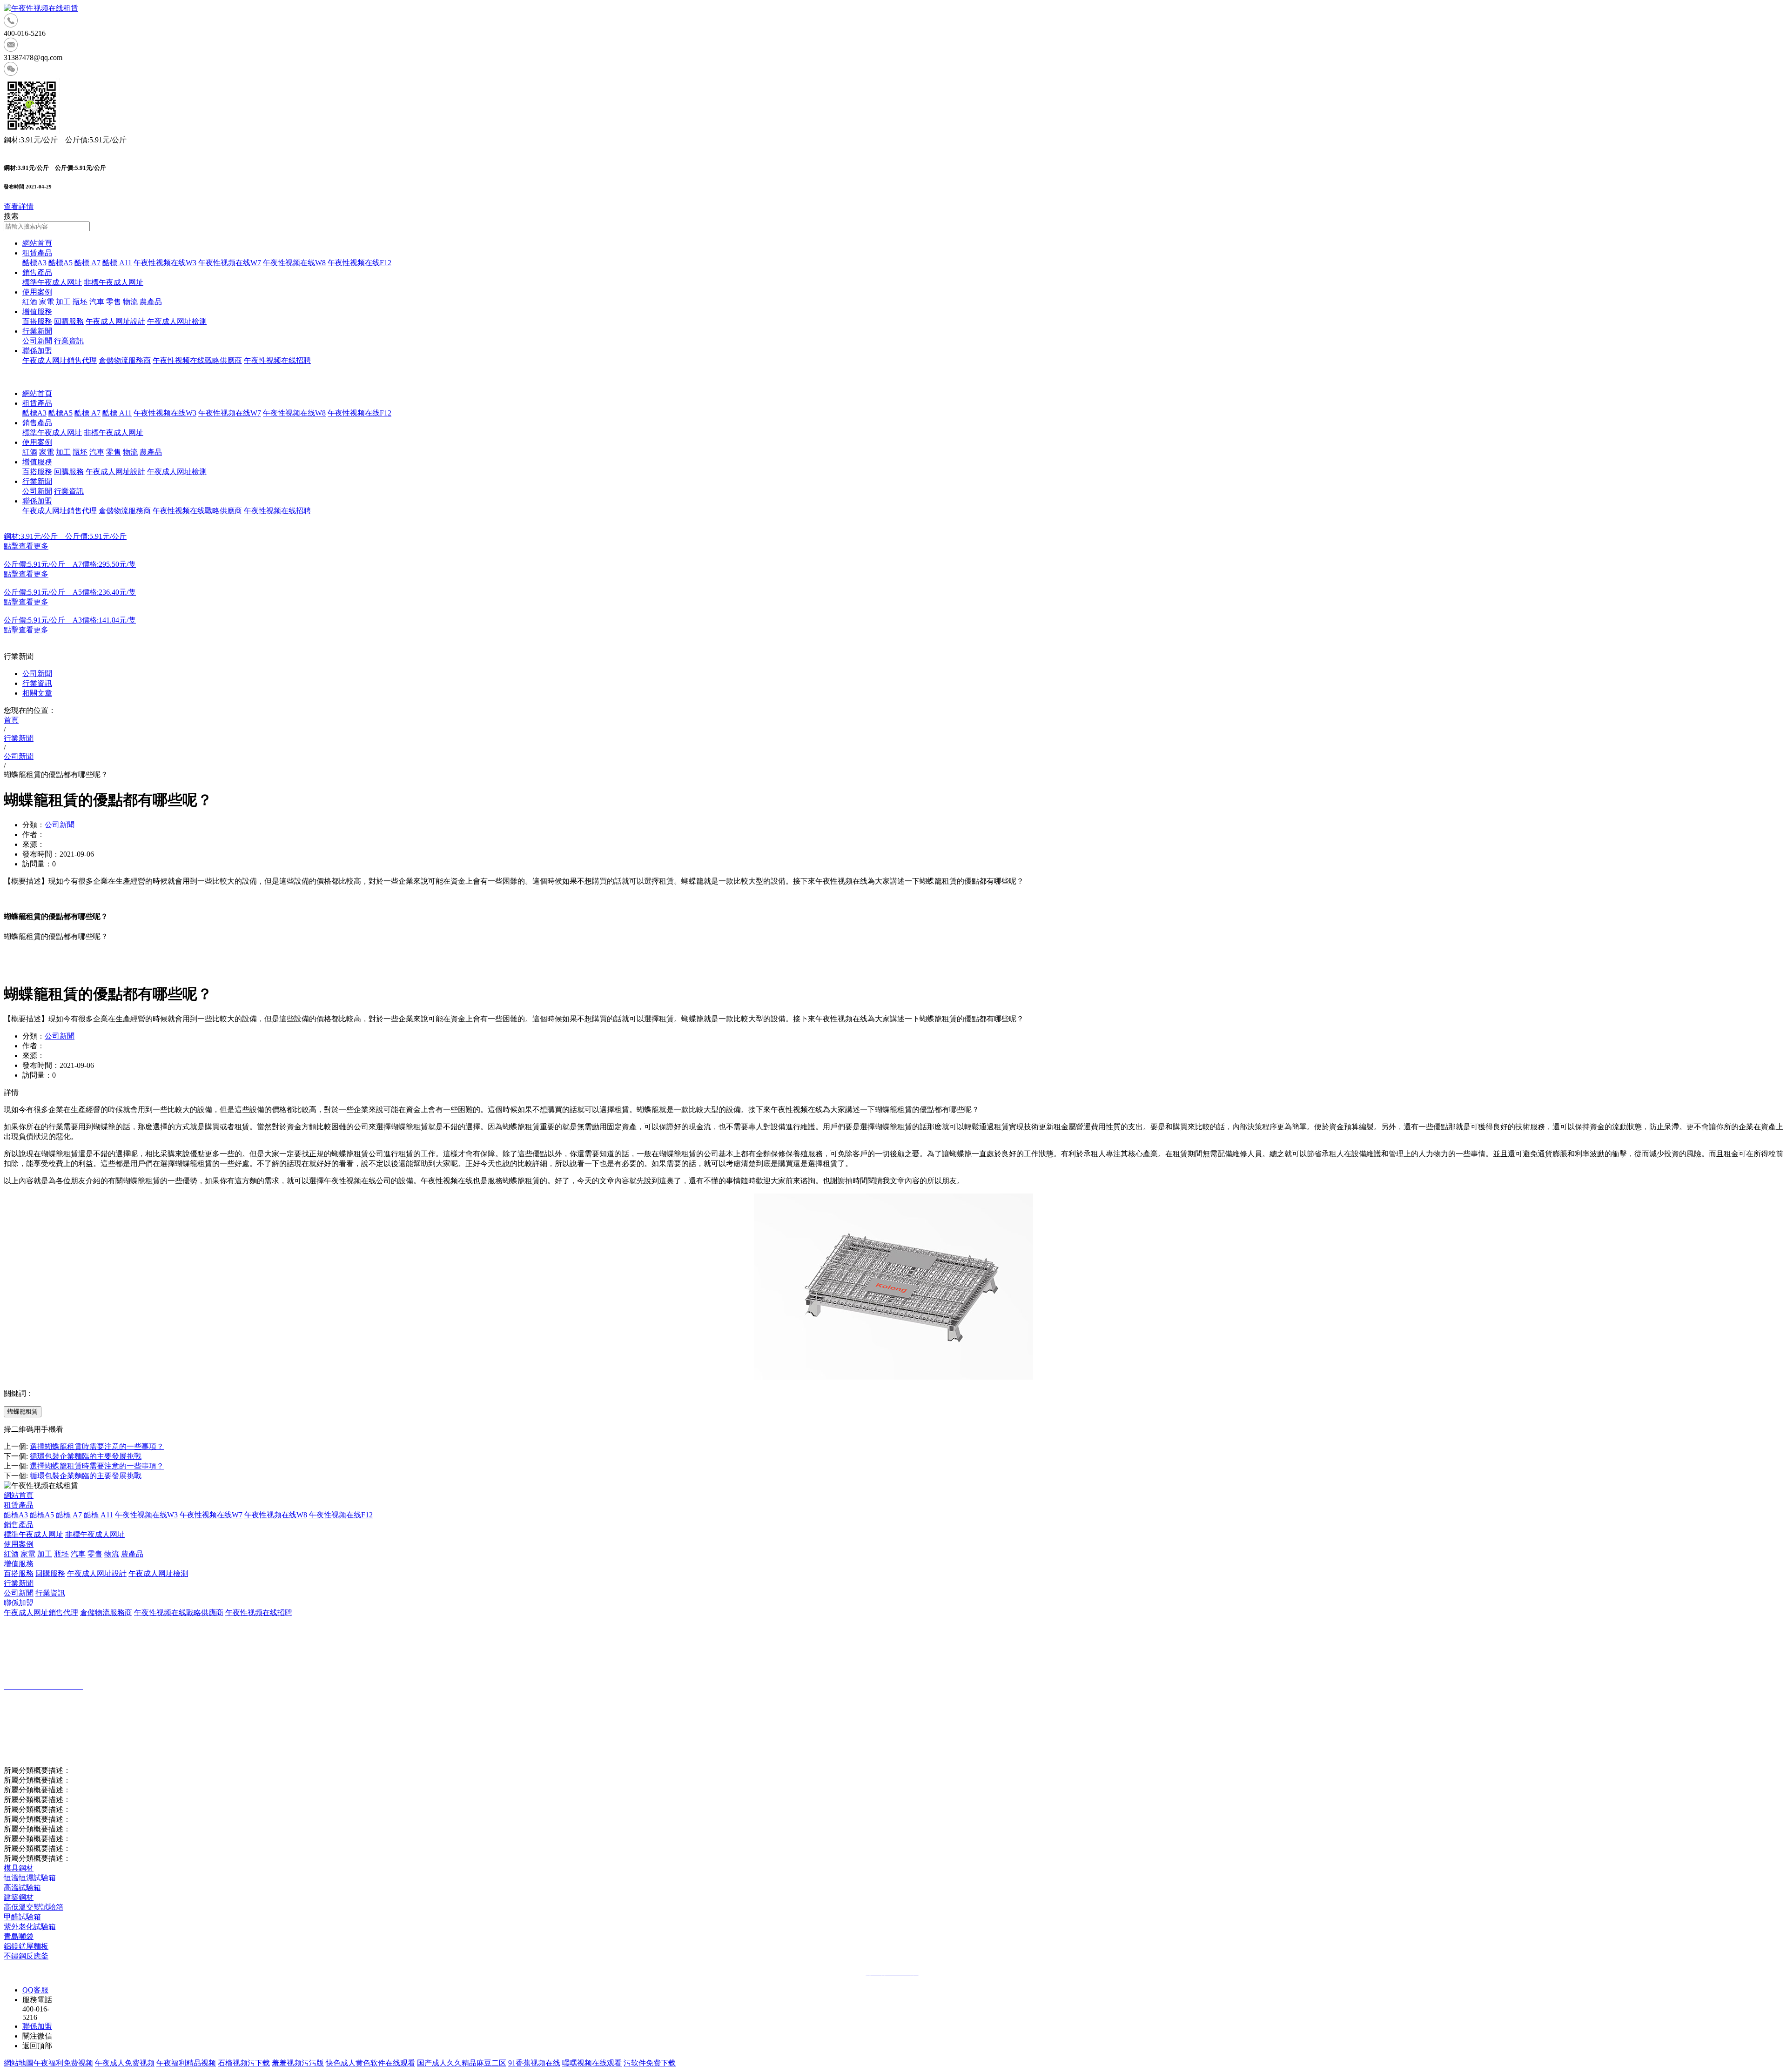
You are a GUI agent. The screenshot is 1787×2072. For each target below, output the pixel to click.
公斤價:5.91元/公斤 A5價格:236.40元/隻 (70, 592)
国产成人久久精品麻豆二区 (462, 2063)
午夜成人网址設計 (115, 321)
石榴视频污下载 (244, 2063)
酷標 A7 (87, 263)
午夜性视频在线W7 (230, 263)
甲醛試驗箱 (22, 1917)
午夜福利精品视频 (186, 2063)
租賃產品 (37, 253)
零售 (114, 302)
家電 (47, 302)
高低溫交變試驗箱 (34, 1907)
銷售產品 (37, 272)
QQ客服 (35, 1990)
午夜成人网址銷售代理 (60, 360)
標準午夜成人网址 (52, 282)
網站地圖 (19, 2063)
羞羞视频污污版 (298, 2063)
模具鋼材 (19, 1868)
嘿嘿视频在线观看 (592, 2063)
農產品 (151, 302)
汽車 (97, 302)
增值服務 (37, 312)
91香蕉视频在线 (534, 2063)
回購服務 (69, 321)
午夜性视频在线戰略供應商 (197, 360)
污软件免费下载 (650, 2063)
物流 (130, 302)
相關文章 (37, 693)
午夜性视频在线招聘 (277, 360)
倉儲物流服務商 (125, 360)
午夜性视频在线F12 (359, 263)
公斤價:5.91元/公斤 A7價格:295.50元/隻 (70, 564)
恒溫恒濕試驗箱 (30, 1878)
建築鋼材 (19, 1897)
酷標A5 (60, 263)
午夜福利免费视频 (63, 2063)
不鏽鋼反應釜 (26, 1956)
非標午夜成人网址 (114, 282)
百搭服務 (37, 321)
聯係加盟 (37, 351)
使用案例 (37, 292)
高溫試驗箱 (22, 1888)
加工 (63, 302)
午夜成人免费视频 (125, 2063)
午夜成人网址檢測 (177, 321)
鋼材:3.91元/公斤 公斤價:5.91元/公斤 (65, 536)
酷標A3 (34, 263)
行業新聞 (37, 331)
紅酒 (30, 302)
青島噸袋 (19, 1936)
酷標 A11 (117, 263)
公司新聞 (37, 341)
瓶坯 (80, 302)
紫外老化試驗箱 (30, 1927)
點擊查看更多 (26, 546)
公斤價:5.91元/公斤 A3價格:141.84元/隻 (70, 620)
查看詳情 (19, 206)
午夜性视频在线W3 (165, 263)
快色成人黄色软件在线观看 (370, 2063)
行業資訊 (69, 341)
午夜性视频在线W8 (294, 263)
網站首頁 (37, 243)
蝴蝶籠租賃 (23, 1412)
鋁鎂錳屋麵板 (26, 1946)
